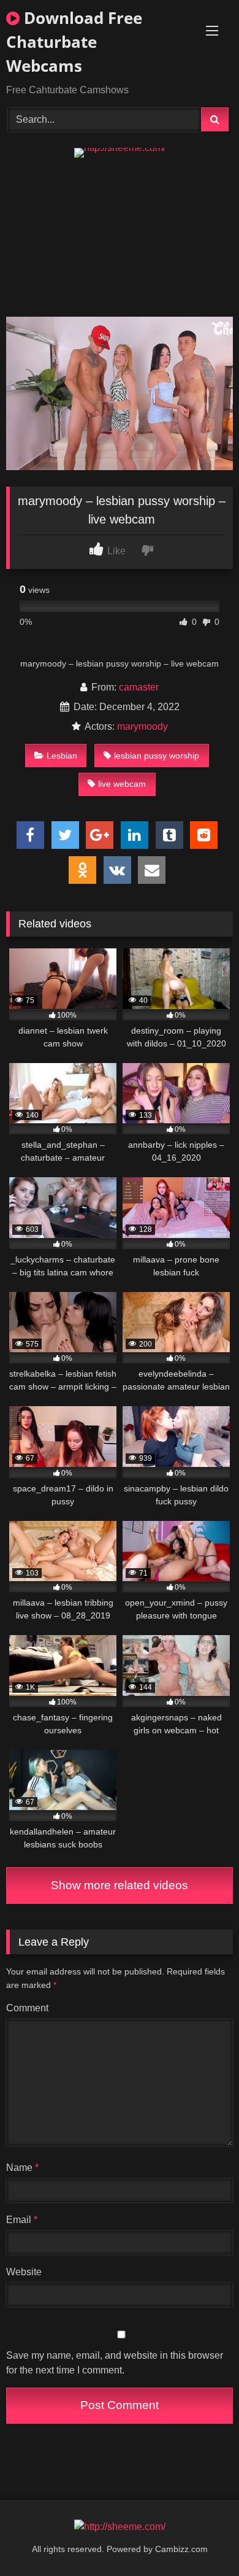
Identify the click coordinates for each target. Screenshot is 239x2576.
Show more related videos (120, 1885)
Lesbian (62, 756)
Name (22, 2168)
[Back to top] (201, 2539)
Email (22, 2220)
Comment (27, 2008)
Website (24, 2272)
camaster (139, 687)
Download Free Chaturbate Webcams (74, 42)
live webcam (122, 784)
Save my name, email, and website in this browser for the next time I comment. (115, 2363)
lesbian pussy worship (157, 756)
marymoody (142, 726)
